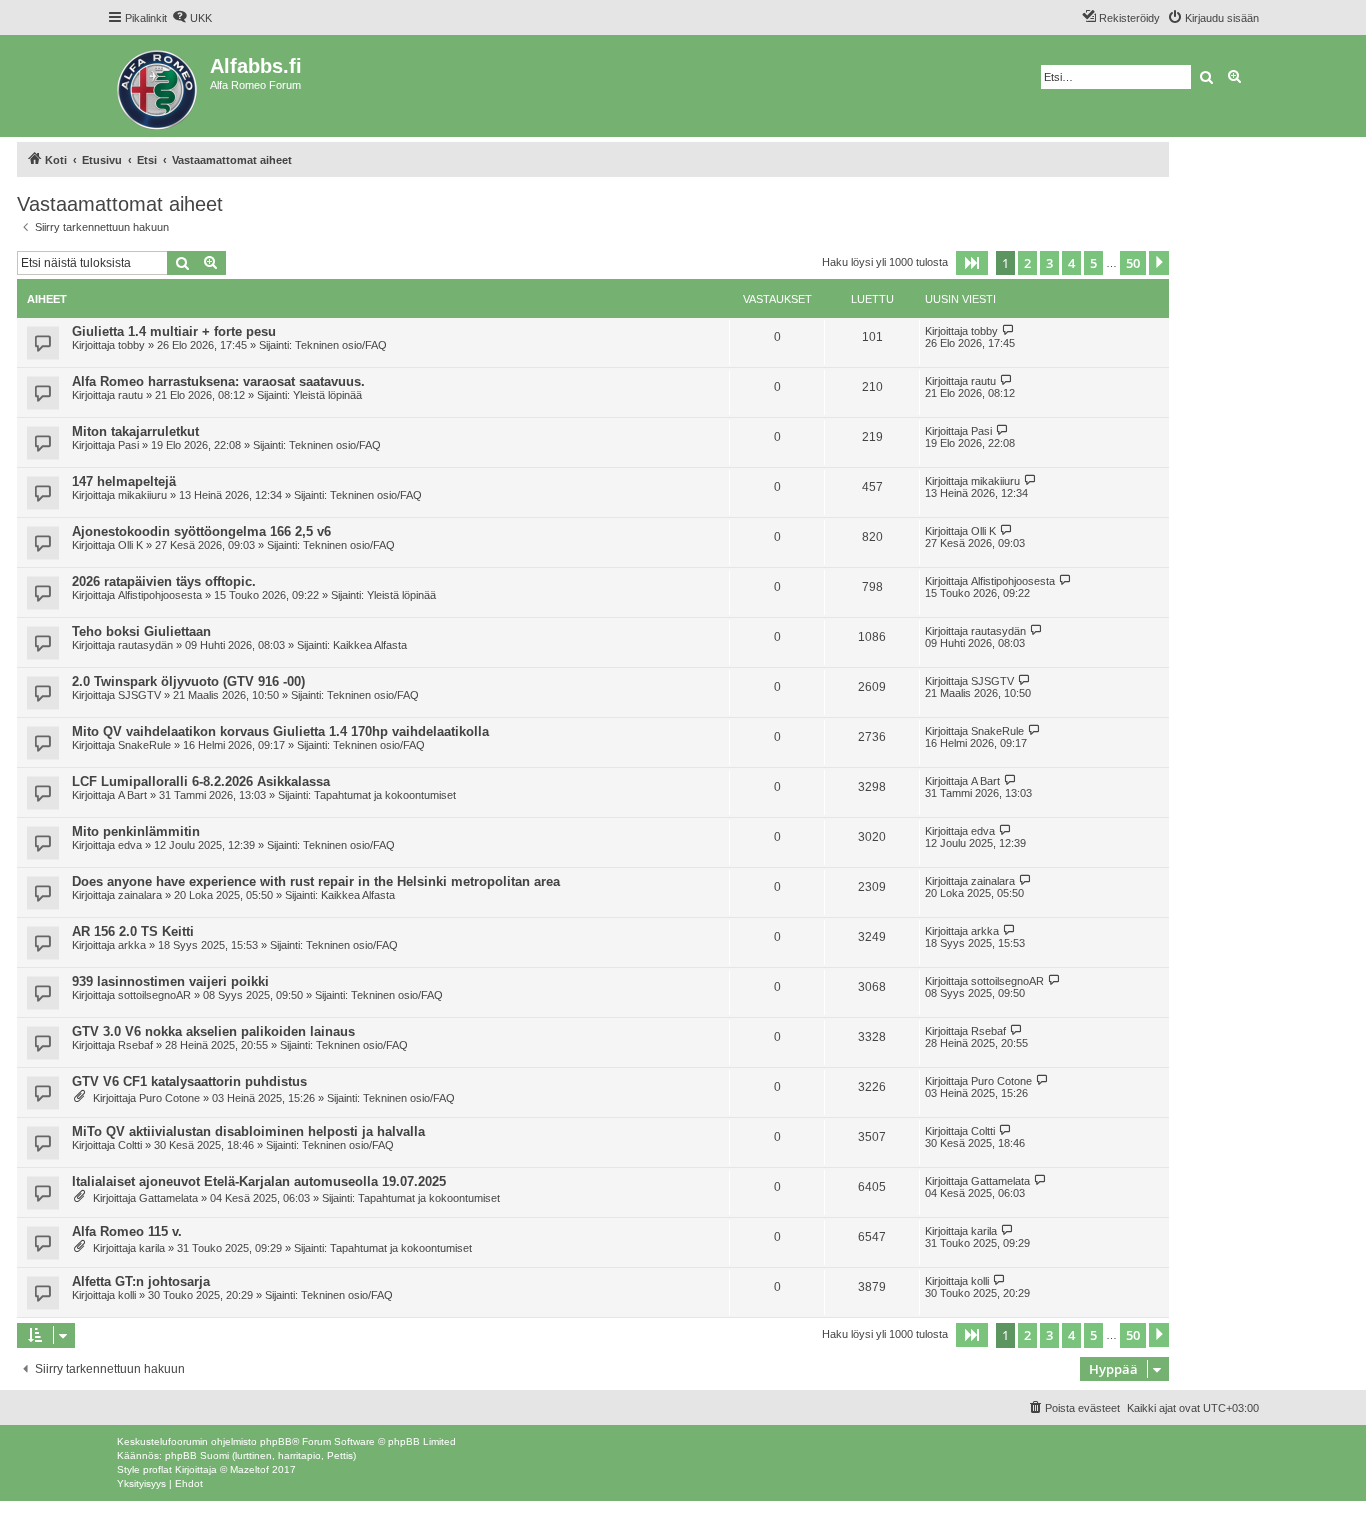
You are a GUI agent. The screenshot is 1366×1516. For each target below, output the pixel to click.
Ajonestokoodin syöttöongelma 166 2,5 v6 (201, 531)
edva (130, 845)
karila (152, 1248)
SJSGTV (139, 695)
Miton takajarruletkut (135, 431)
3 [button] (1049, 263)
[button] (972, 263)
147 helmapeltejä (124, 481)
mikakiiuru (142, 495)
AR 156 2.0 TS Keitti (133, 931)
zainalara (140, 895)
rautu (130, 395)
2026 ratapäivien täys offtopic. (164, 581)
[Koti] (158, 86)
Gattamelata (168, 1198)
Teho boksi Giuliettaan (141, 631)
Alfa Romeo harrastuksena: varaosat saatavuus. (218, 381)
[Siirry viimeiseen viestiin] (1008, 330)
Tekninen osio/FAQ (341, 345)
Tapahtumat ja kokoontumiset (385, 795)
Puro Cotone (169, 1098)
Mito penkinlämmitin (136, 831)
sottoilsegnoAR (154, 995)
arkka (132, 945)
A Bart (132, 795)
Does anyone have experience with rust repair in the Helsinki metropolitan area (316, 881)
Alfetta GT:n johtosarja (141, 1281)
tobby (131, 345)
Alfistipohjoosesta (160, 595)
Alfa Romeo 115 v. (127, 1231)
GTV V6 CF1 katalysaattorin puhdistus (189, 1081)
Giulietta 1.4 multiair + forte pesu (174, 331)
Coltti (130, 1145)
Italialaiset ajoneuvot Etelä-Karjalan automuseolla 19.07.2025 (259, 1181)
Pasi (128, 445)
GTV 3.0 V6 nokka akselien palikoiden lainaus (213, 1031)
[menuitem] (192, 18)
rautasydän (145, 645)
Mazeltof (249, 1469)
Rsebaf (135, 1045)
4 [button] (1071, 263)
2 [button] (1027, 263)
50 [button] (1133, 263)
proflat (157, 1469)
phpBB (276, 1441)
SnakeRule (144, 745)
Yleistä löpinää (327, 395)
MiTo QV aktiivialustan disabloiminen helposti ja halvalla (248, 1131)
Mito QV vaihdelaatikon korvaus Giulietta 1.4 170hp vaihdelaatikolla (280, 731)
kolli (127, 1295)
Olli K (130, 545)
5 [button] (1093, 263)
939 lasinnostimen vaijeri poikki (170, 981)
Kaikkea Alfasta (370, 645)
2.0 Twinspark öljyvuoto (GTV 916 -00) (188, 681)
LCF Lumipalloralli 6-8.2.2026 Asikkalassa (201, 781)
